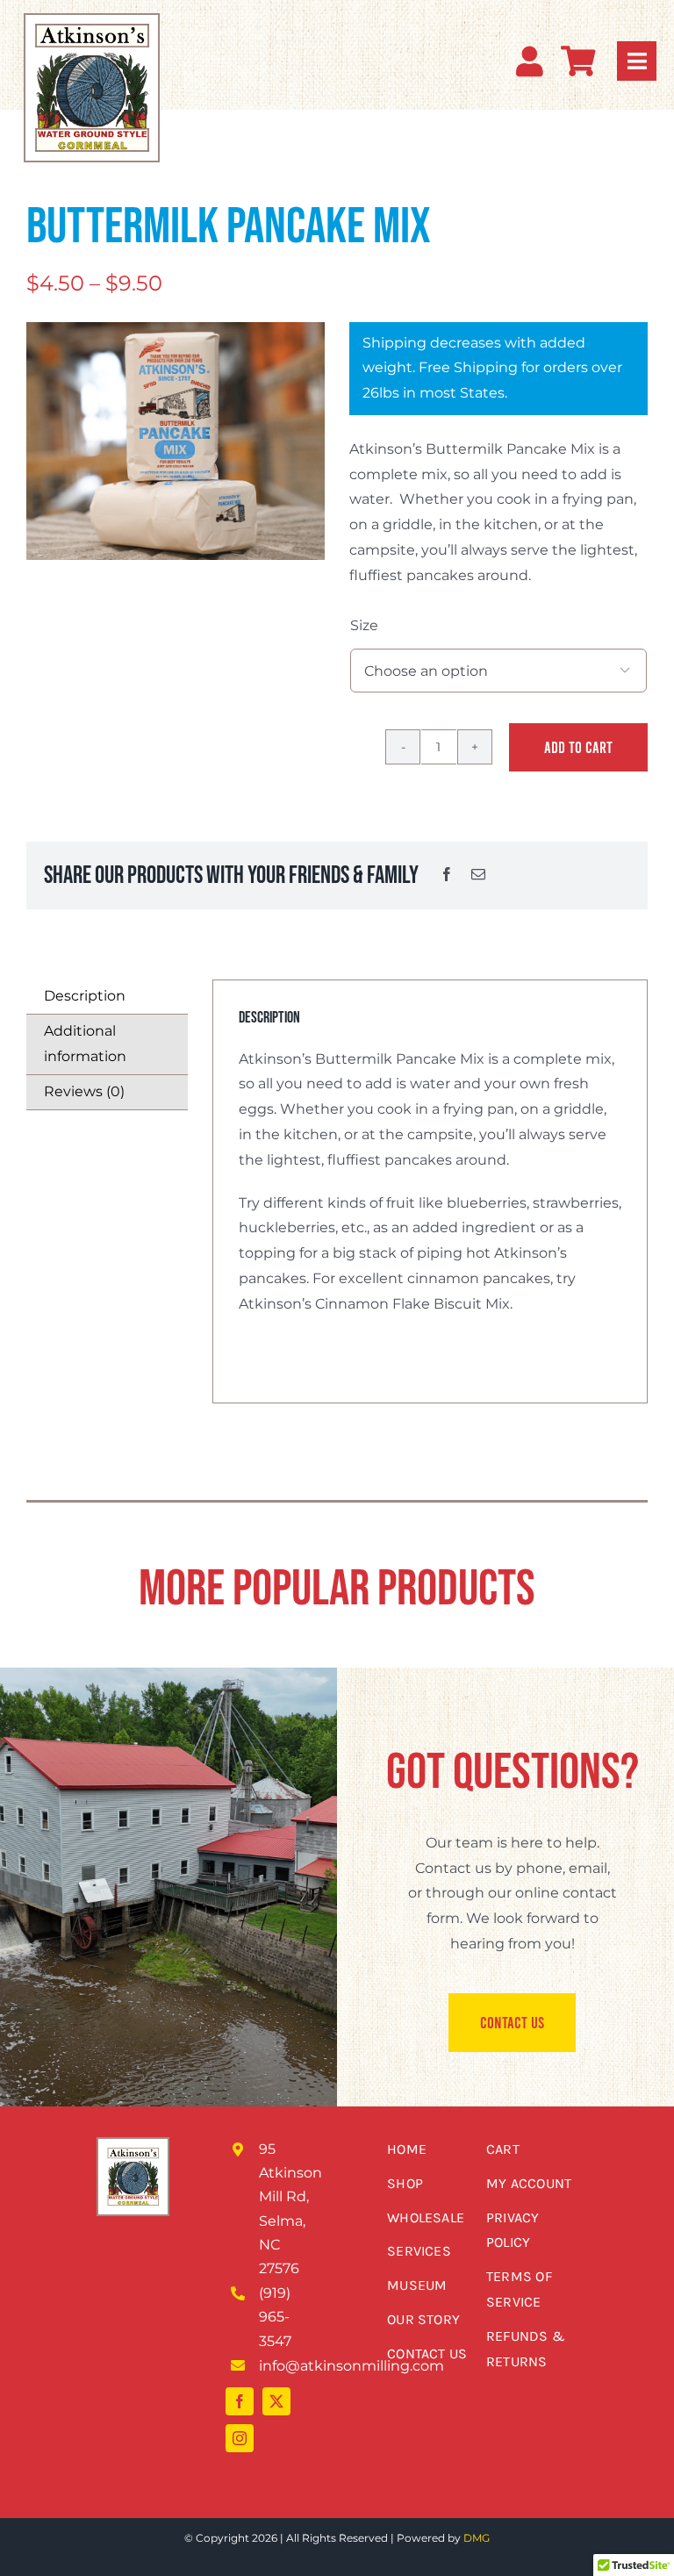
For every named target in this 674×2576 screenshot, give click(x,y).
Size (364, 625)
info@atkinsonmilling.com (351, 2366)
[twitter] (276, 2401)
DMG (477, 2538)
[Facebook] (447, 875)
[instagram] (240, 2438)
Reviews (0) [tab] (84, 1091)
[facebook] (240, 2401)
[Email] (478, 875)
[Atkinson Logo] (92, 30)
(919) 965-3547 (275, 2317)
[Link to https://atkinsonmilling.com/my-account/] (530, 61)
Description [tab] (85, 996)
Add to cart (578, 747)
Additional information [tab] (85, 1044)
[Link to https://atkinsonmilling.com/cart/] (578, 61)
